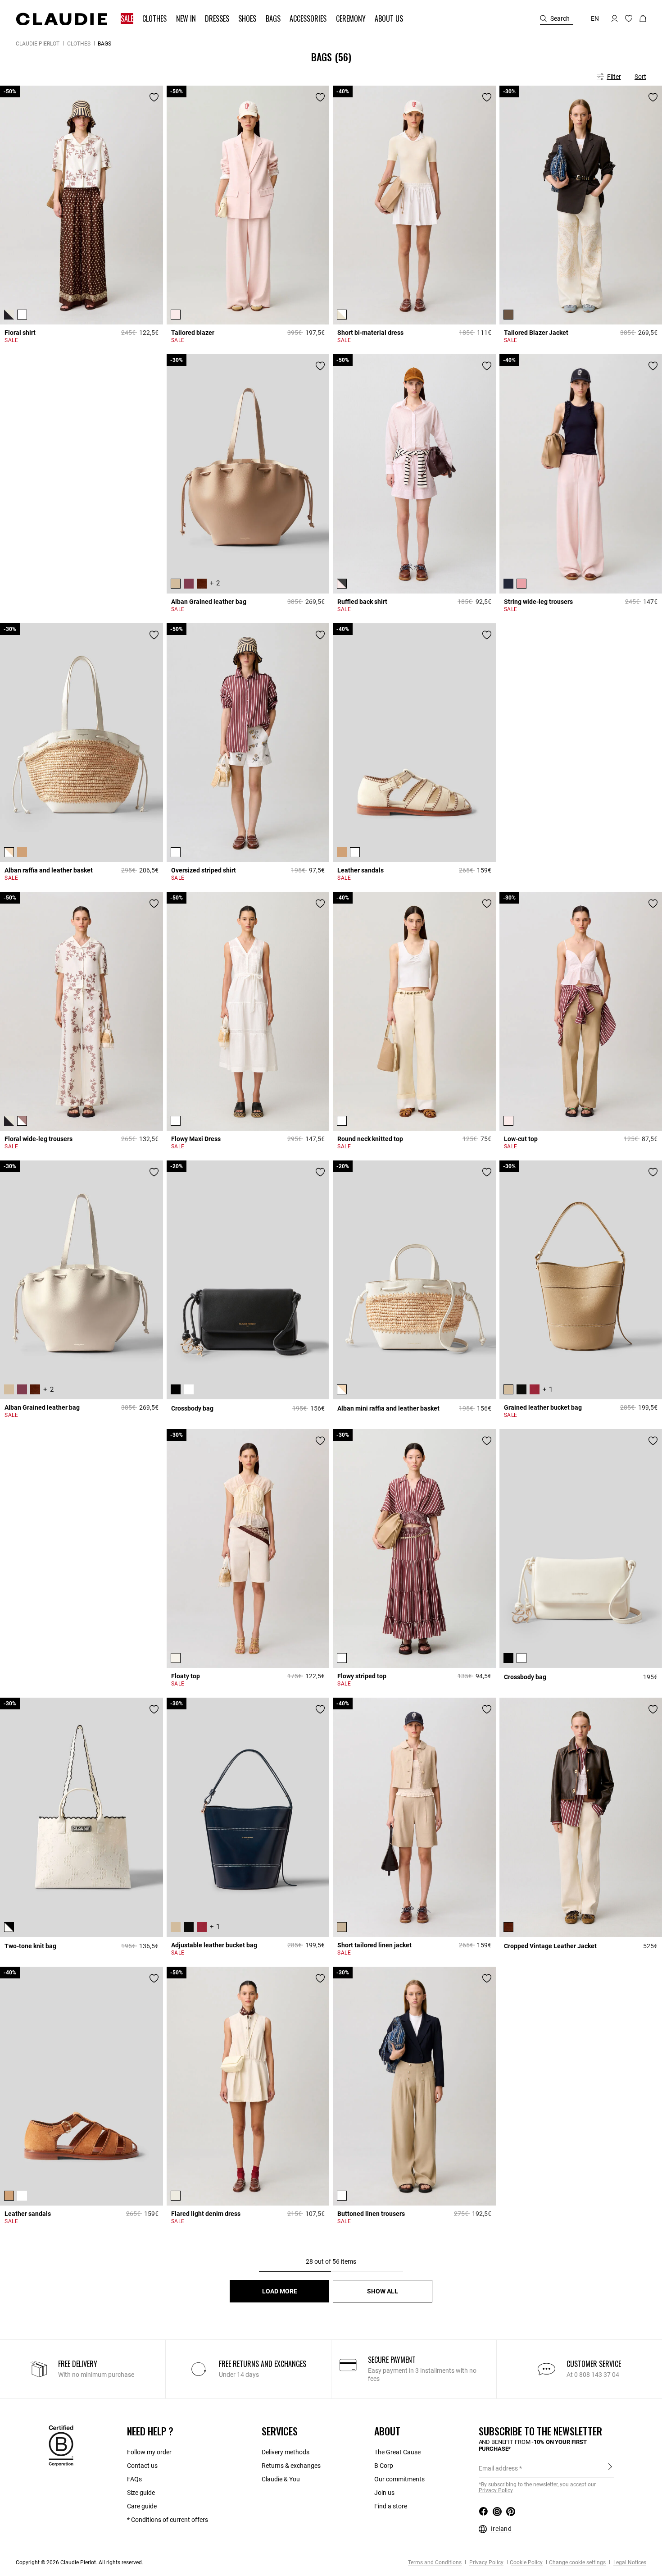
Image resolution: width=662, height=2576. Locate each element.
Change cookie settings (577, 2562)
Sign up (610, 2468)
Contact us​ (142, 2466)
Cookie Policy (526, 2562)
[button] (128, 19)
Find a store (391, 2506)
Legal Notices (629, 2562)
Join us (384, 2493)
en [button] (595, 18)
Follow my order (149, 2452)
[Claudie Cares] (61, 2445)
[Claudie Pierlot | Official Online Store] (61, 19)
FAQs (134, 2479)
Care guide (142, 2506)
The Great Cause (397, 2452)
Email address (498, 2468)
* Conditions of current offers (168, 2520)
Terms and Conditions (435, 2562)
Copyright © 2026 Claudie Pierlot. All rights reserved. (79, 2562)
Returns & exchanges (291, 2466)
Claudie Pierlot (38, 44)
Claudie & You (281, 2479)
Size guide (141, 2493)
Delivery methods (286, 2452)
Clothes (79, 44)
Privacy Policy (486, 2562)
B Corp (384, 2466)
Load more (280, 2291)
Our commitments (399, 2479)
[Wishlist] (154, 97)
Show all (383, 2291)
